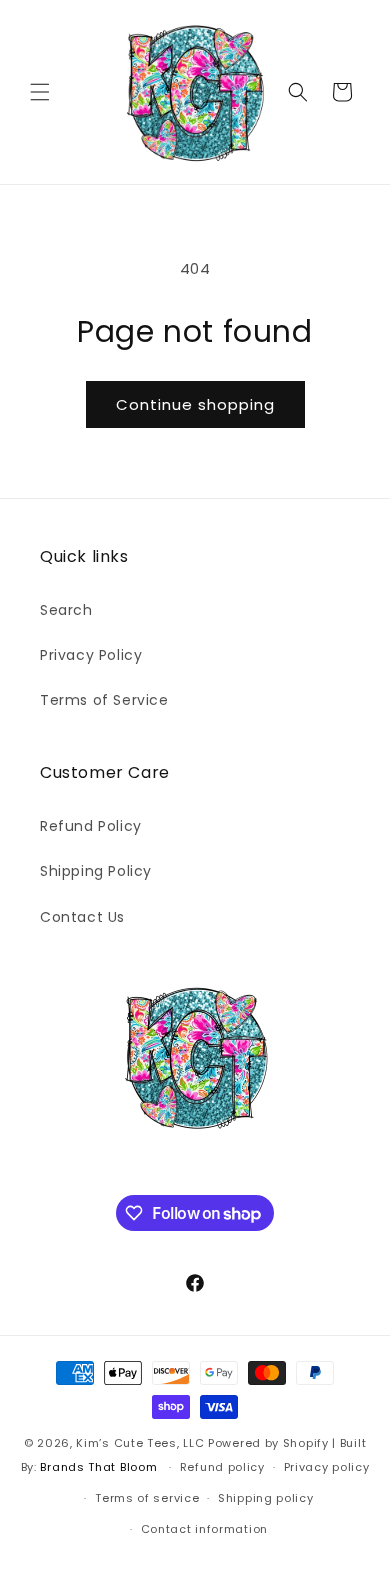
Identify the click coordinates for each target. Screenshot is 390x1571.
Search (66, 610)
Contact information (204, 1529)
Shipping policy (266, 1498)
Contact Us (82, 917)
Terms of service (147, 1498)
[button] (40, 92)
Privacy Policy (91, 655)
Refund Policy (91, 826)
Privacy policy (327, 1467)
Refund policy (222, 1467)
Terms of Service (104, 700)
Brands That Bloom (98, 1467)
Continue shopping (195, 404)
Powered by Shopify (268, 1443)
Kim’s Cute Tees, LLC (140, 1443)
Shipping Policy (96, 871)
